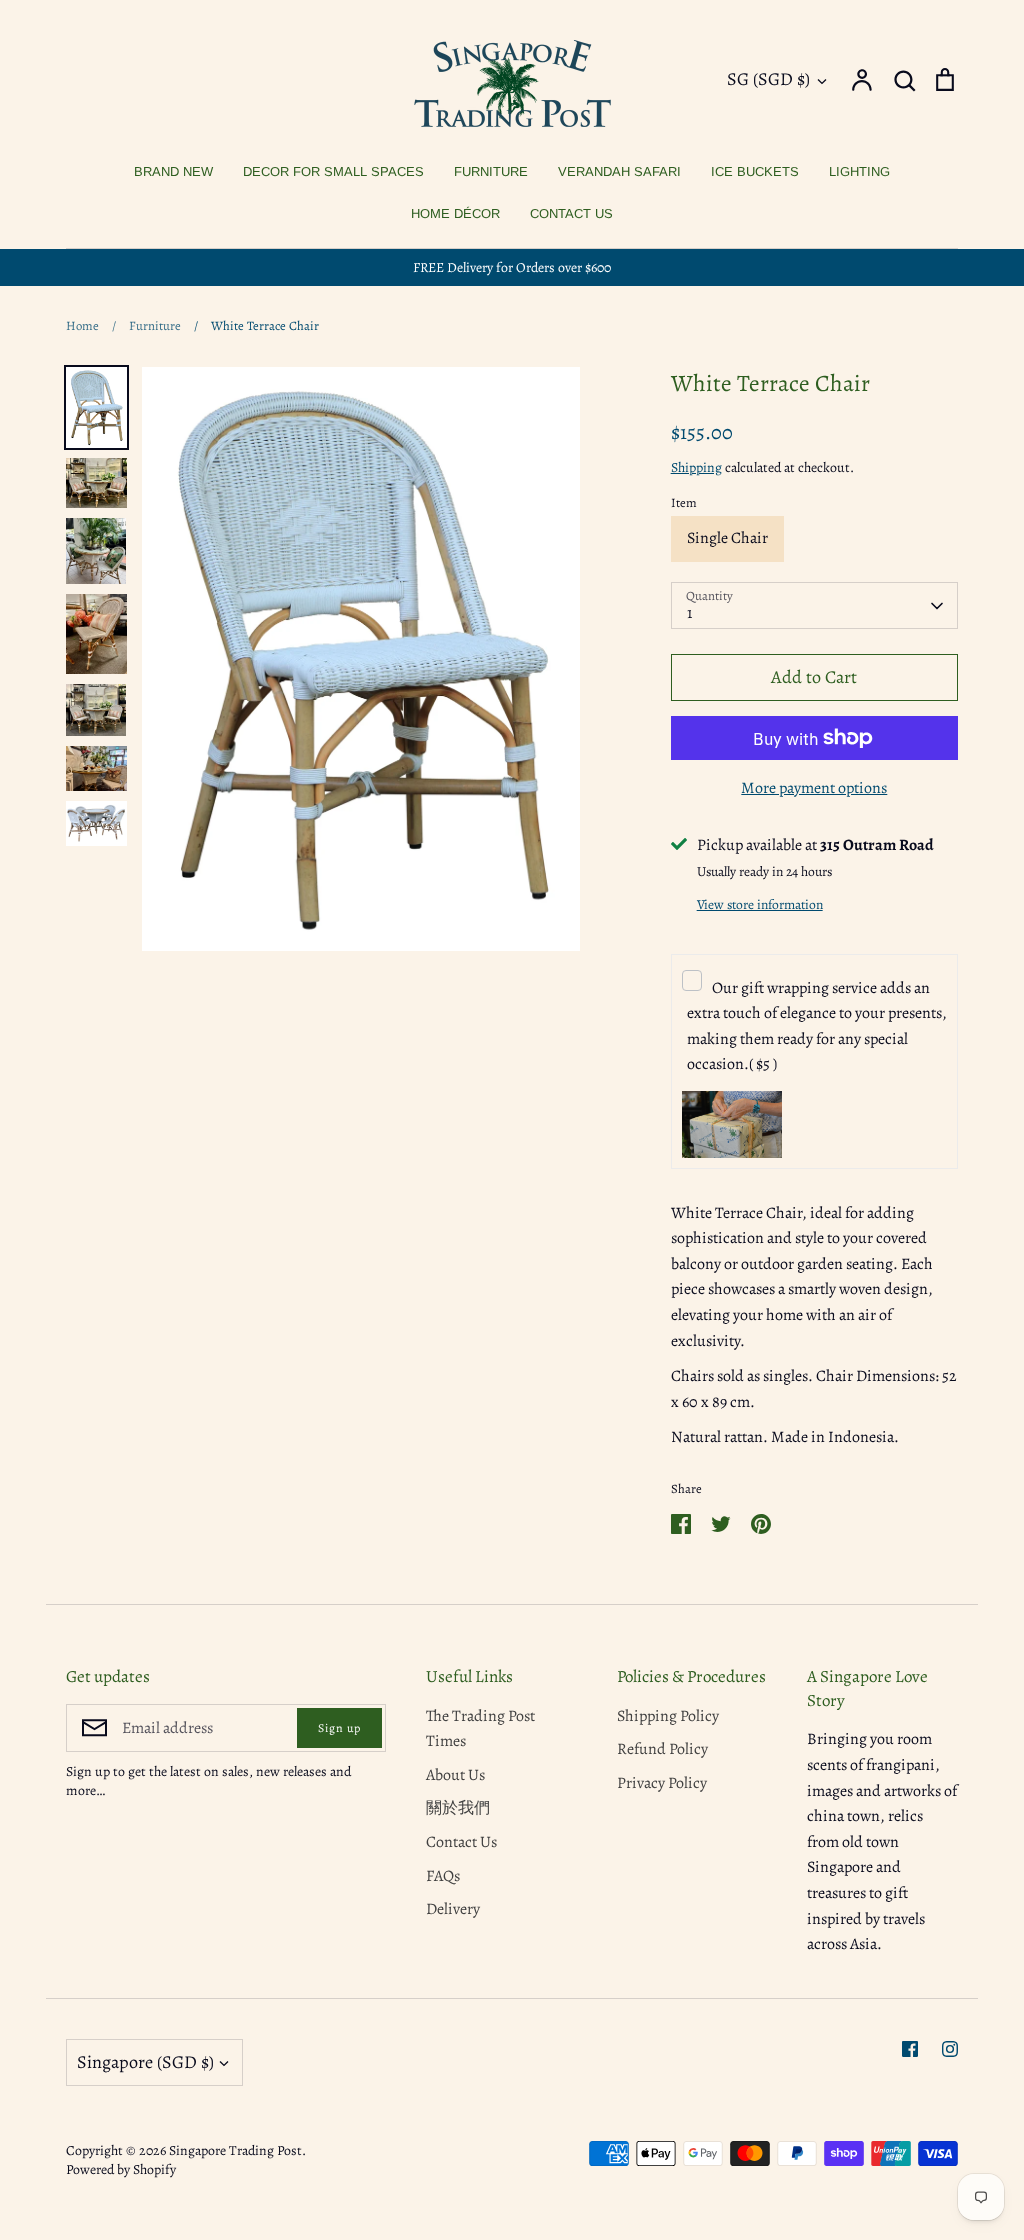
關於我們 (458, 1808)
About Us (455, 1775)
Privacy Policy (662, 1783)
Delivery (453, 1909)
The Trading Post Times (480, 1729)
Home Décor (455, 213)
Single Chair (727, 538)
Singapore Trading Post (235, 2150)
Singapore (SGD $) (145, 2062)
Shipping (696, 467)
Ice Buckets (755, 171)
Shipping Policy (668, 1716)
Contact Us (571, 213)
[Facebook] (910, 2049)
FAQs (443, 1876)
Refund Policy (662, 1749)
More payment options (814, 788)
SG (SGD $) (768, 79)
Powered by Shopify (121, 2169)
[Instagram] (950, 2049)
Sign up (339, 1728)
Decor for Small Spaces (333, 171)
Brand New (173, 171)
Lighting (859, 171)
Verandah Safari (619, 171)
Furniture (491, 171)
